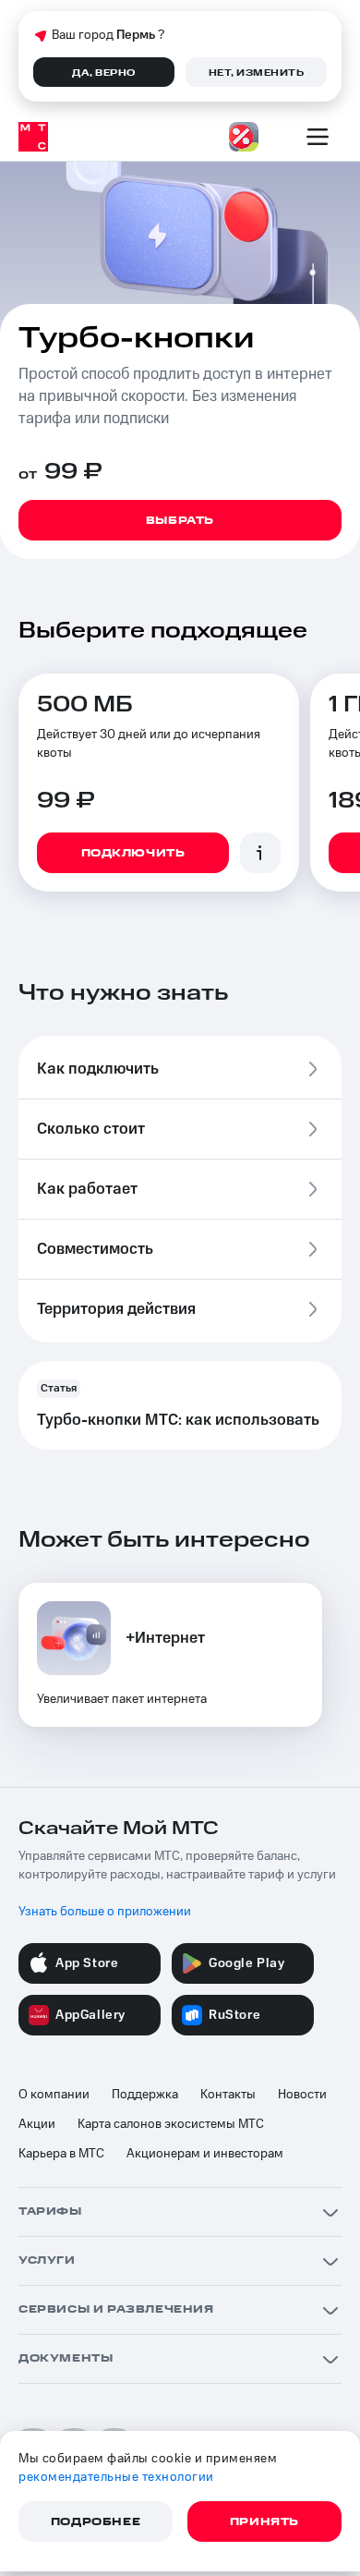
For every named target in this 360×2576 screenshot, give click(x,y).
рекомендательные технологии (116, 2477)
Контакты (228, 2095)
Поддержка (145, 2095)
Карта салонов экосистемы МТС (171, 2124)
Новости (302, 2095)
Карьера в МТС (61, 2154)
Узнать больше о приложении (105, 1912)
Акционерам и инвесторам (205, 2154)
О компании (54, 2095)
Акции (37, 2124)
